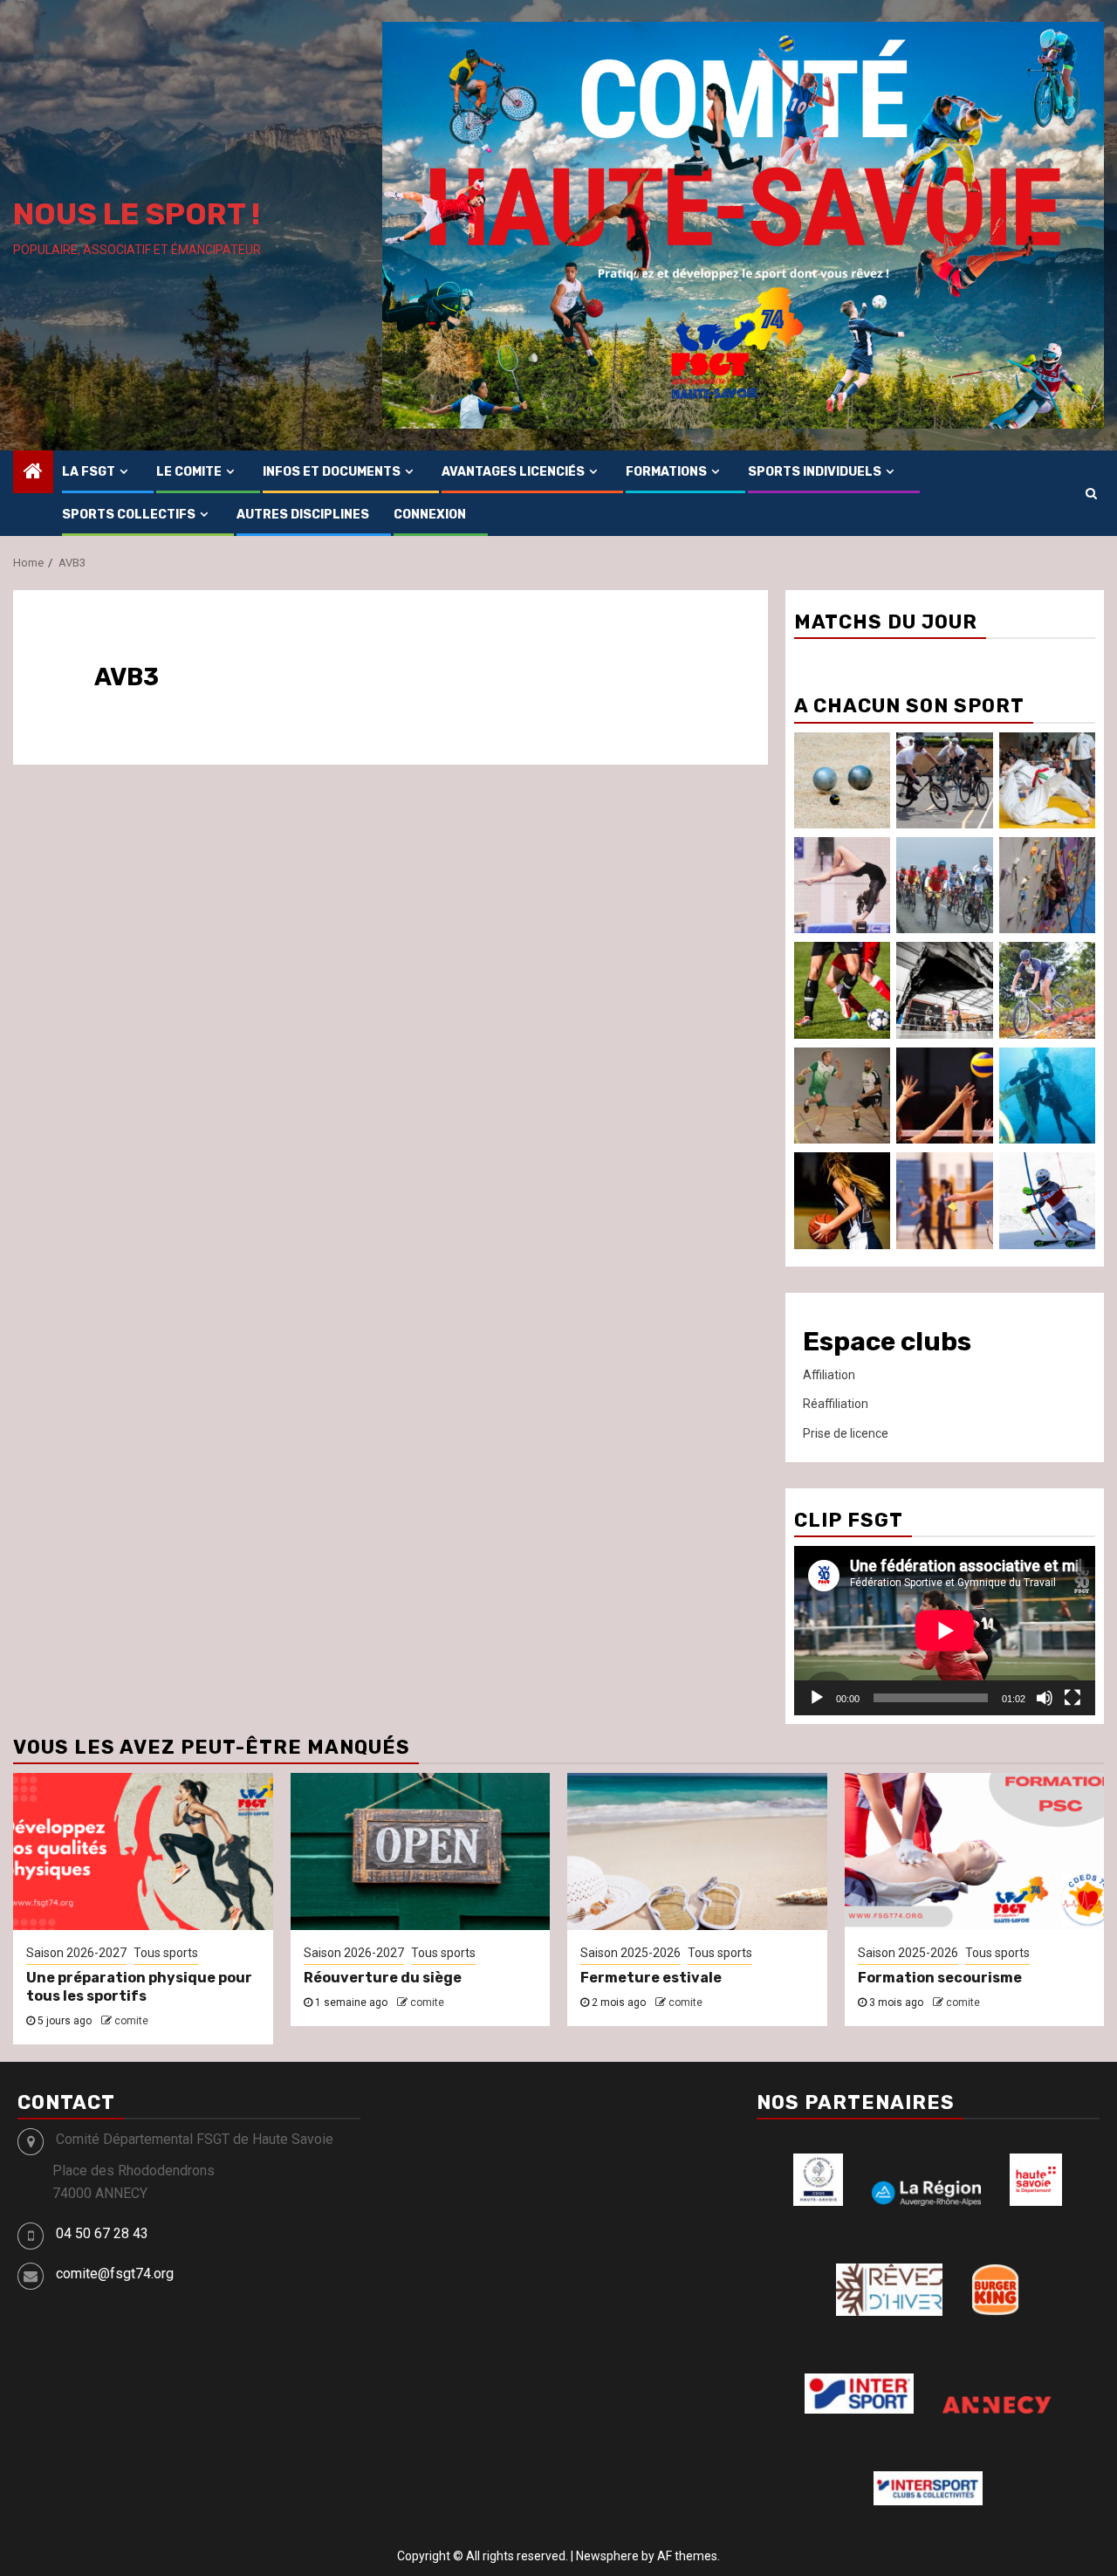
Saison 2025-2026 (630, 1953)
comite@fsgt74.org (115, 2274)
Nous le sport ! (137, 214)
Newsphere (607, 2556)
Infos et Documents (332, 472)
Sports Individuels (815, 472)
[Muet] (1045, 1698)
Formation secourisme (940, 1978)
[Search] (1091, 493)
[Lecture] (817, 1698)
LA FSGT (89, 472)
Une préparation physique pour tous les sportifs (139, 1987)
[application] (945, 1631)
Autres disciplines (303, 515)
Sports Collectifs (129, 515)
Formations (666, 472)
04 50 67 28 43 (102, 2233)
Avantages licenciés (513, 472)
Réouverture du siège (383, 1978)
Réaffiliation (836, 1404)
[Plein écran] (1072, 1698)
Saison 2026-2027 (76, 1953)
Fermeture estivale (651, 1978)
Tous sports (166, 1953)
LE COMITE (189, 472)
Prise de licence (846, 1433)
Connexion (430, 515)
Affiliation (829, 1375)
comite (131, 2021)
